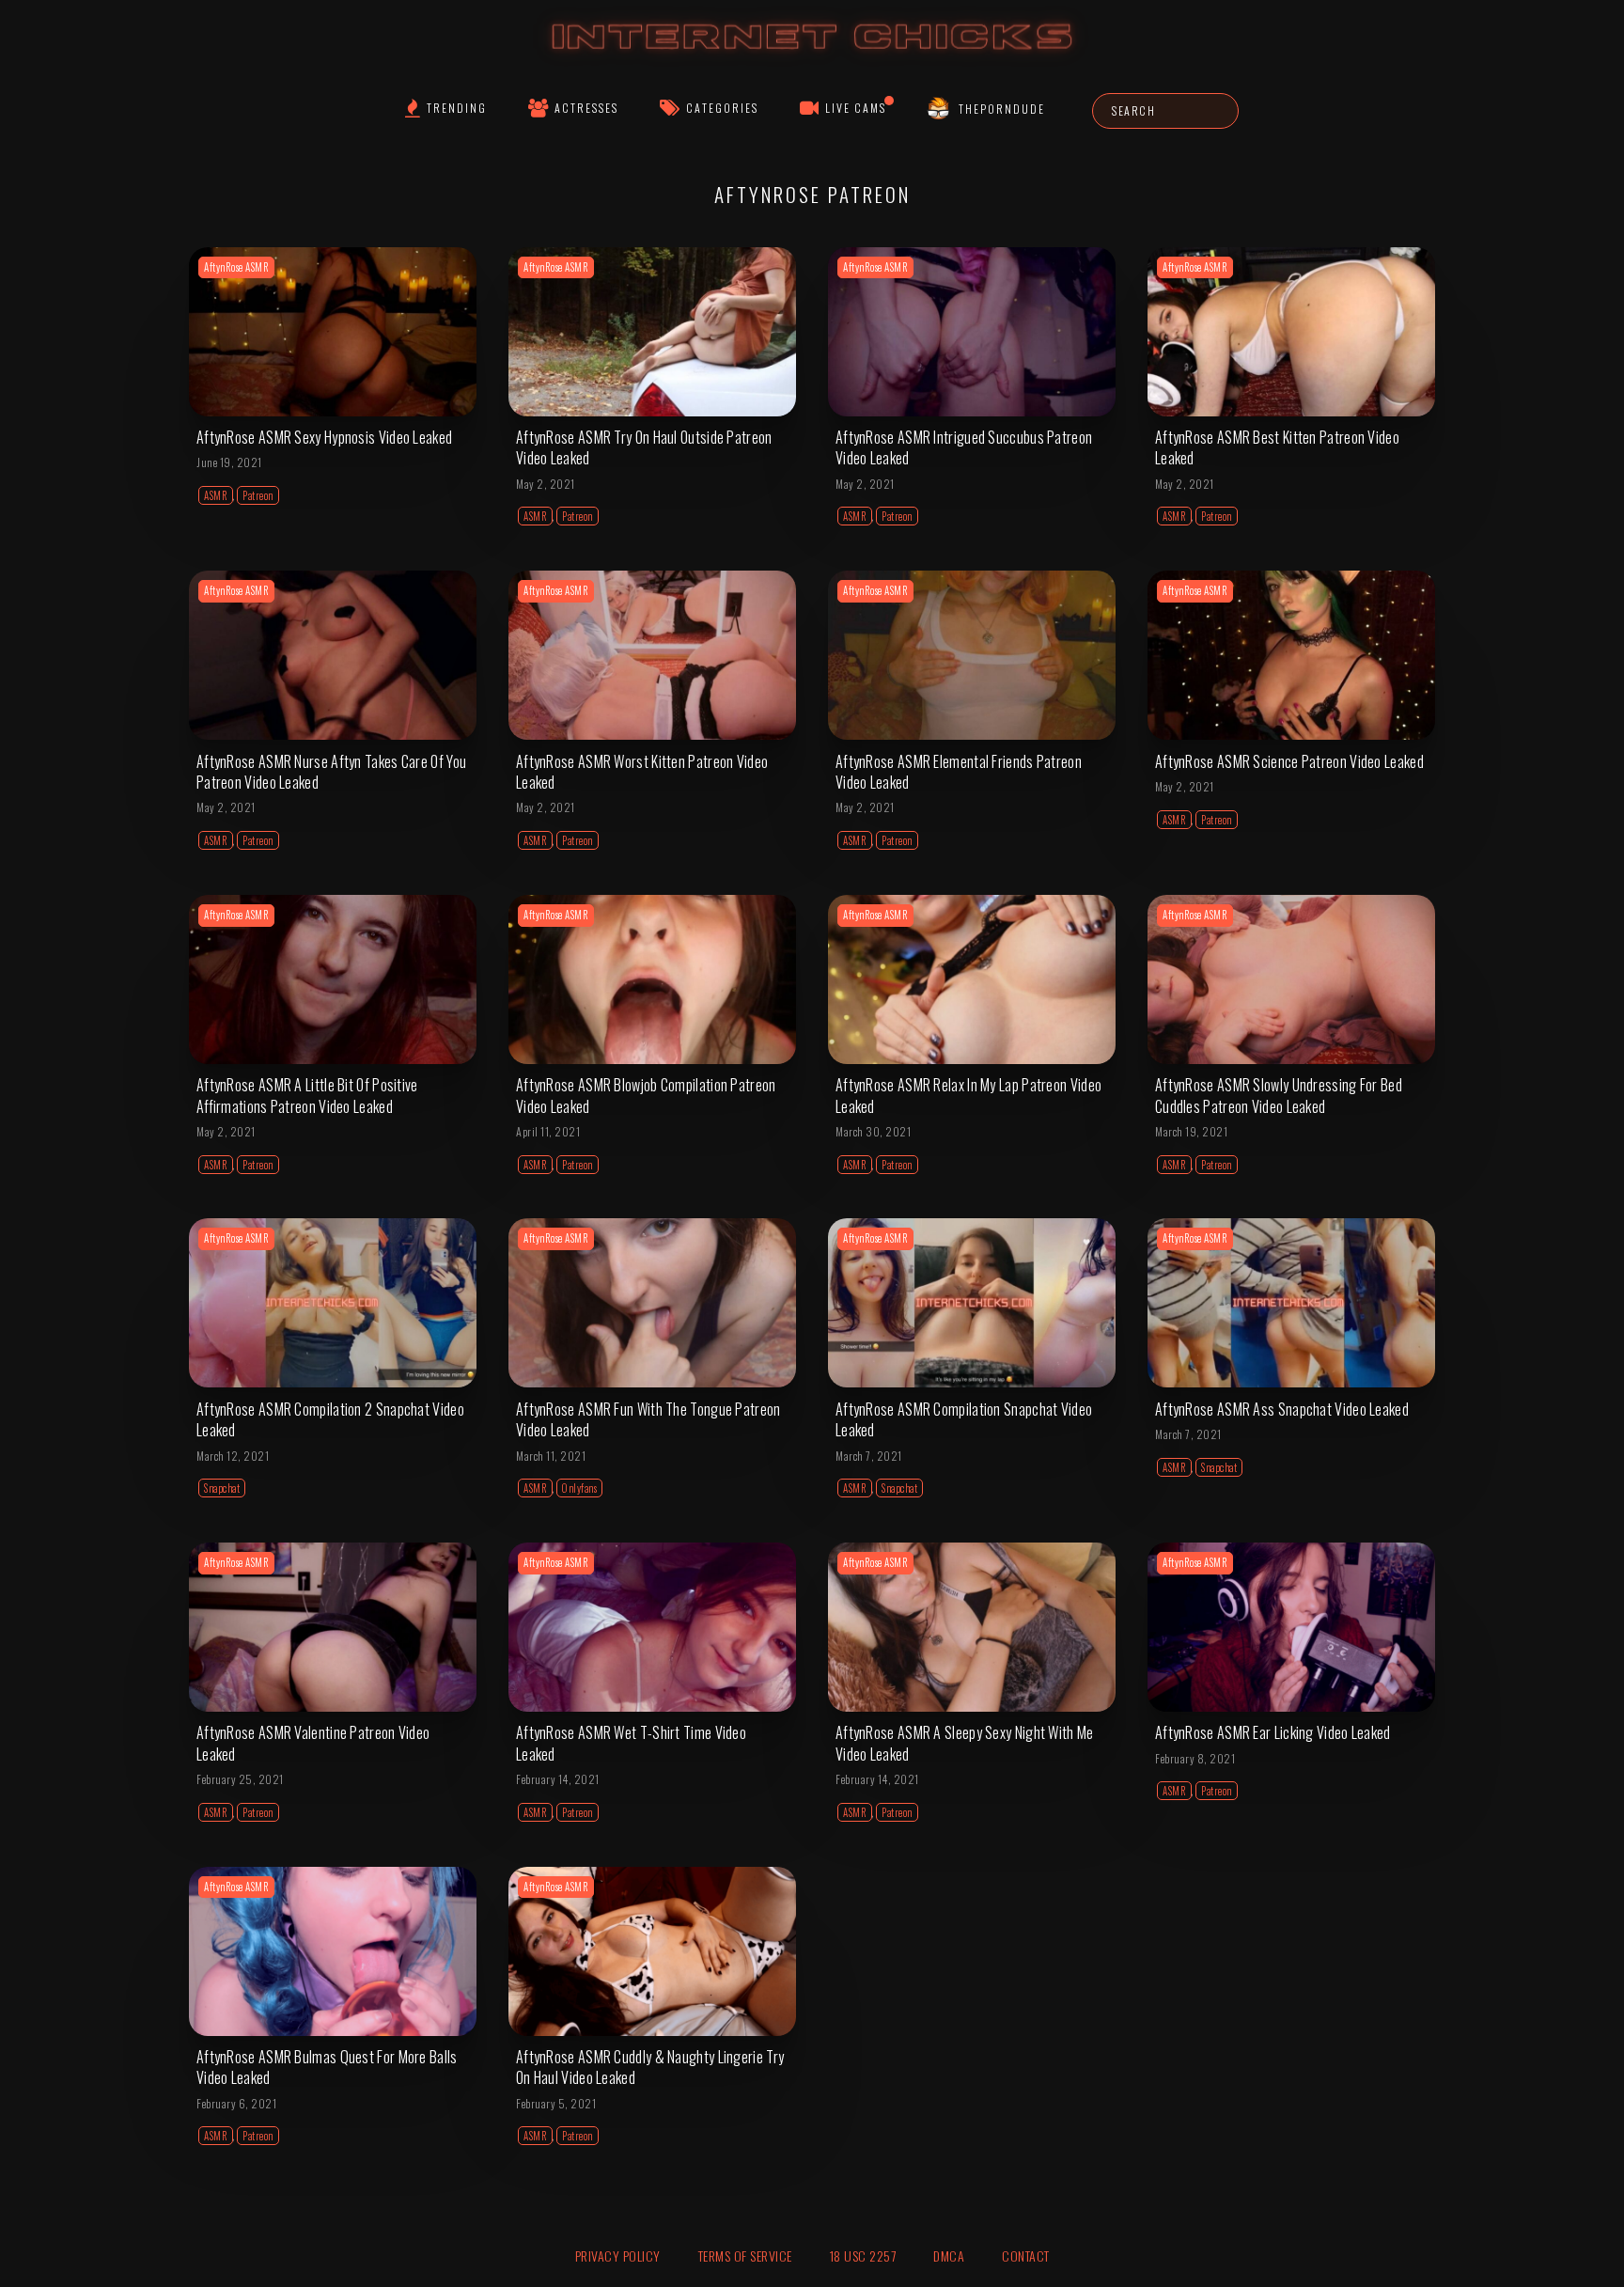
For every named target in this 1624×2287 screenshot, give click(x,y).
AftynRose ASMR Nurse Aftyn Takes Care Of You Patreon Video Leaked (331, 772)
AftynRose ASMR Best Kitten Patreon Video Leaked (1277, 447)
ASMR (216, 495)
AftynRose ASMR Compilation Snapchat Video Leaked (964, 1419)
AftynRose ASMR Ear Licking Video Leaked (1273, 1732)
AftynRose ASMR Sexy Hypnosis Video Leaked (324, 437)
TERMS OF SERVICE (745, 2256)
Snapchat (222, 1488)
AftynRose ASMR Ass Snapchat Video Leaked (1282, 1409)
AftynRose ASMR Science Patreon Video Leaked (1289, 761)
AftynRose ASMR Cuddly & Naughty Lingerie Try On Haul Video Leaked (650, 2067)
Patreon (258, 495)
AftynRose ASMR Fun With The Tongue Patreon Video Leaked (648, 1419)
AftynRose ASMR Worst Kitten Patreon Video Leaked (642, 772)
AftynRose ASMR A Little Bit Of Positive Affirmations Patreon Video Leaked (307, 1095)
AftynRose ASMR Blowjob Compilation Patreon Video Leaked (646, 1095)
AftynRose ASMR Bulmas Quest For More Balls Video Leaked (327, 2067)
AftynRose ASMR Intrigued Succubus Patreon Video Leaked (964, 447)
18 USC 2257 (863, 2256)
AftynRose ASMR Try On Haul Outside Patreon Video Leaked (644, 447)
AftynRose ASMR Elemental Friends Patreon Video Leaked (959, 772)
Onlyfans (579, 1488)
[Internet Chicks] (812, 55)
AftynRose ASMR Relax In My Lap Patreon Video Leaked (968, 1095)
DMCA (949, 2256)
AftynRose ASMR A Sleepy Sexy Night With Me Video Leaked (965, 1743)
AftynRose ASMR (236, 267)
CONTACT (1026, 2256)
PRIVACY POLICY (618, 2256)
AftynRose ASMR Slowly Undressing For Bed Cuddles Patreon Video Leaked (1279, 1095)
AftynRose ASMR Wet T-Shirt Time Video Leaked (631, 1743)
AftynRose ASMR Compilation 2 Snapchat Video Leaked (330, 1419)
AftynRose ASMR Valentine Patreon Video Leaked (313, 1743)
